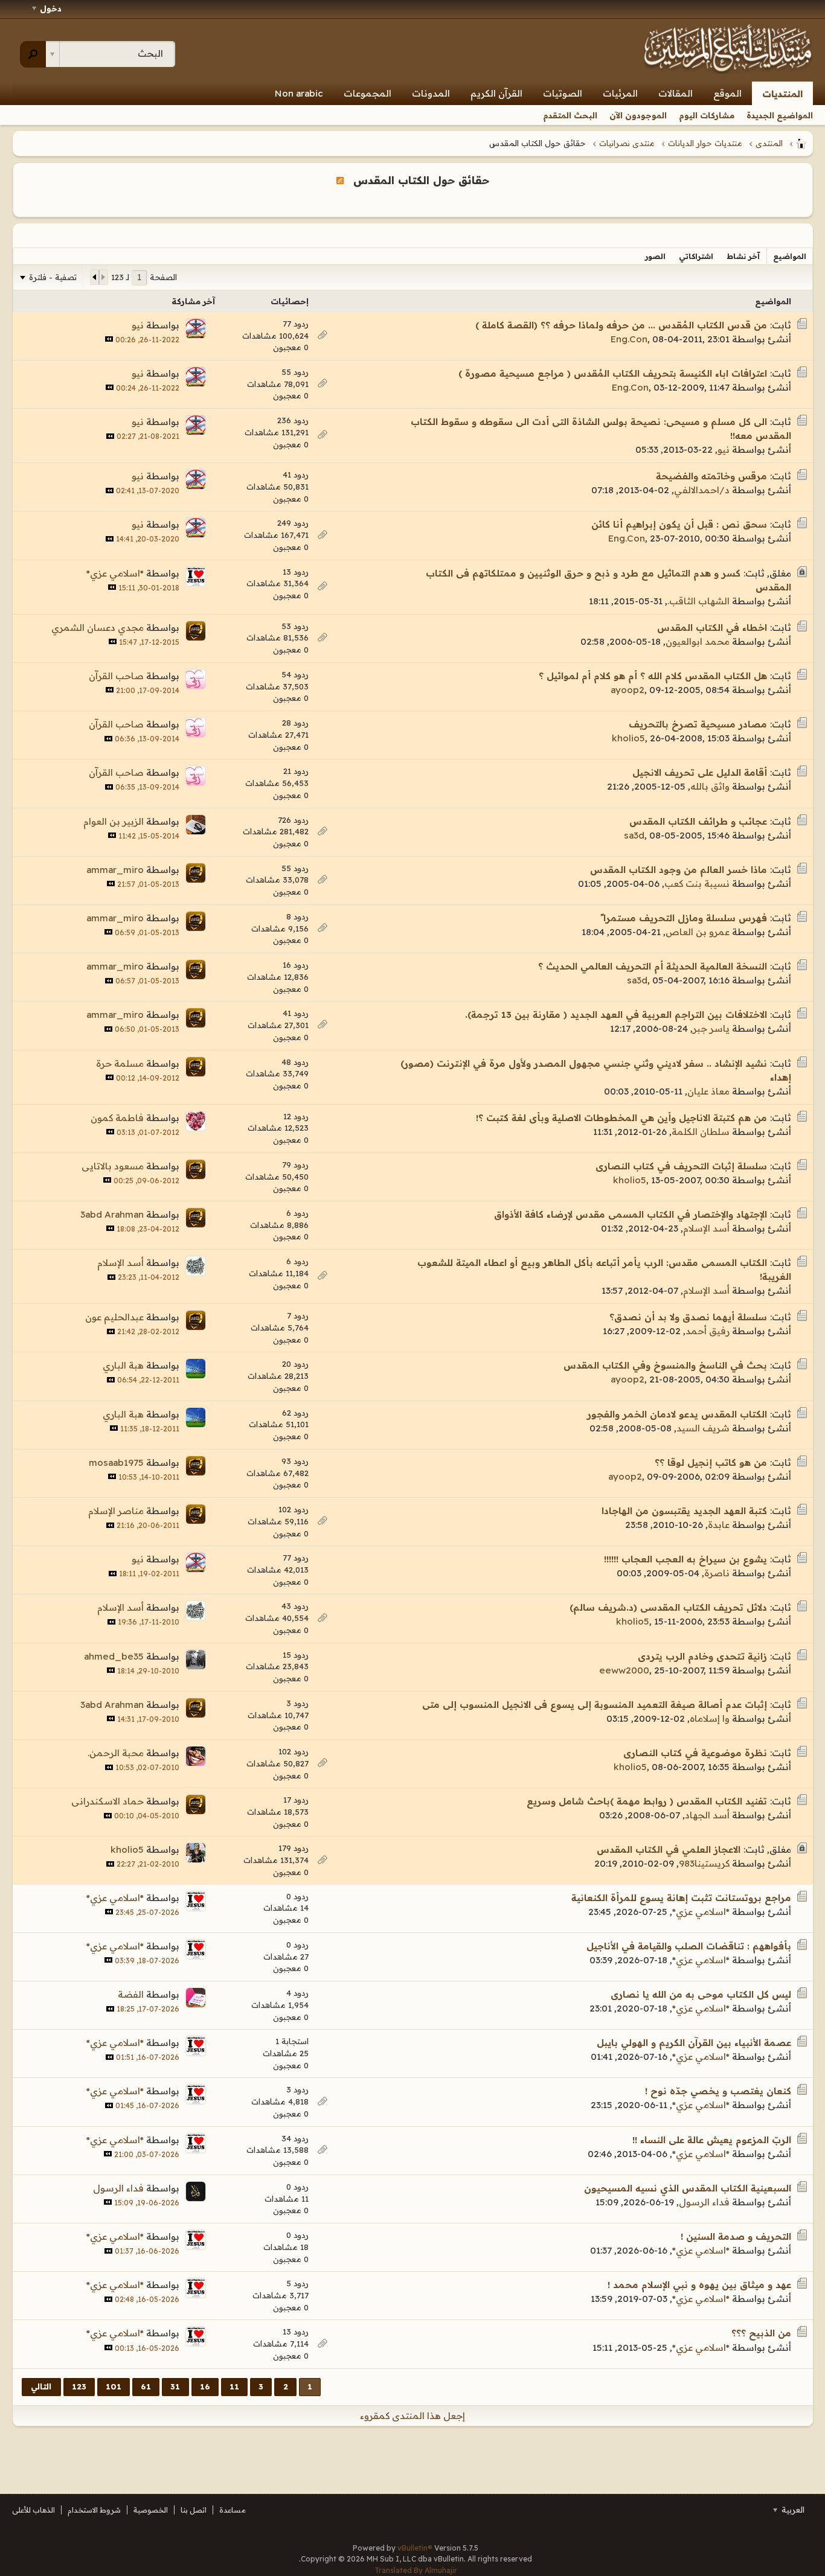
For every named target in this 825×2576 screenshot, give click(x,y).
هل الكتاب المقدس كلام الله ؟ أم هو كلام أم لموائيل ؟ (653, 676)
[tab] (790, 256)
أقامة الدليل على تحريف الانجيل (700, 772)
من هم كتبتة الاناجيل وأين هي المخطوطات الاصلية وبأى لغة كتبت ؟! (621, 1118)
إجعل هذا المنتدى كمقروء (412, 2416)
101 (114, 2386)
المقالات (676, 93)
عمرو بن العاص (698, 932)
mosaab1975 (116, 1462)
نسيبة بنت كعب (697, 884)
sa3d (634, 835)
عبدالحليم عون (114, 1317)
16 (205, 2386)
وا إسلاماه (710, 1718)
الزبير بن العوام (114, 821)
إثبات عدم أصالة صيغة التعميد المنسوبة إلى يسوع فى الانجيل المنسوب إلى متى (595, 1705)
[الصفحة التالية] (95, 277)
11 (234, 2386)
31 (175, 2386)
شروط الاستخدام (94, 2510)
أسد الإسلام (706, 1228)
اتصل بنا (194, 2510)
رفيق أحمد (708, 1331)
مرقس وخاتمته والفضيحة (711, 476)
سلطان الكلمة (701, 1132)
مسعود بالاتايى (113, 1166)
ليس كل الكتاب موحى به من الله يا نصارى (701, 1994)
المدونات (431, 93)
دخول (51, 8)
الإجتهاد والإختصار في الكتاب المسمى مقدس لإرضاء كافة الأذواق (631, 1214)
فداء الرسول (704, 2202)
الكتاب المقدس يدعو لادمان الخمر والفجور (677, 1414)
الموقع (727, 93)
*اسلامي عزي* (115, 573)
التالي (41, 2386)
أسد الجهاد (707, 1815)
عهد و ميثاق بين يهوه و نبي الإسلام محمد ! (699, 2285)
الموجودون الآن (638, 115)
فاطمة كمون (117, 1118)
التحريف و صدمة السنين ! (736, 2236)
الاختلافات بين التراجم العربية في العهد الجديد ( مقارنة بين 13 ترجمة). (616, 1015)
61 (146, 2386)
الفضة (131, 1994)
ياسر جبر (711, 1028)
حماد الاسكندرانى (108, 1801)
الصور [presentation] (655, 256)
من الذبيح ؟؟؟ (761, 2333)
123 (79, 2386)
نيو (138, 325)
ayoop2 (628, 690)
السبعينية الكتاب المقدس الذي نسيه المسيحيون (688, 2188)
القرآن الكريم (496, 93)
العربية (792, 2510)
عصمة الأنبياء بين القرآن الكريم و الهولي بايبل (694, 2043)
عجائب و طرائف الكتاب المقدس (698, 821)
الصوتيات (563, 93)
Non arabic (299, 93)
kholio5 (628, 738)
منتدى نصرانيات (627, 143)
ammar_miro (115, 870)
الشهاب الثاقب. (698, 601)
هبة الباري (123, 1365)
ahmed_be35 (114, 1656)
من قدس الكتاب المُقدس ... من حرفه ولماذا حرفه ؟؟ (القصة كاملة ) (621, 325)
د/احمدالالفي (702, 490)
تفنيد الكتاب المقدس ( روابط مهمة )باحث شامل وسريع (647, 1801)
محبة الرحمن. (116, 1753)
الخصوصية (151, 2510)
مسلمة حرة (120, 1063)
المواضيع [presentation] (790, 256)
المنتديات (782, 94)
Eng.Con (629, 339)
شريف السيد (703, 1428)
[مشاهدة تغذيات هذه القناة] (340, 180)
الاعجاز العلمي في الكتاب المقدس (669, 1849)
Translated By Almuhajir (416, 2570)
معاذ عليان (708, 1091)
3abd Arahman (112, 1214)
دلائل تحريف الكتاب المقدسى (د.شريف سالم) (668, 1607)
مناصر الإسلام (116, 1511)
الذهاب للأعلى (34, 2510)
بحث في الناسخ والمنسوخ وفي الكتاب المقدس (665, 1365)
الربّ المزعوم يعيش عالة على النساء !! (712, 2140)
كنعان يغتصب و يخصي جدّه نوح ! (718, 2091)
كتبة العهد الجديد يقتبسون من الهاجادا (684, 1511)
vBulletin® (415, 2548)
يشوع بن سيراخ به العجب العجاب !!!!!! (685, 1559)
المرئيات (620, 93)
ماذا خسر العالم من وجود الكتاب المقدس (679, 870)
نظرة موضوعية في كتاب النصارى (695, 1753)
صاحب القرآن (116, 676)
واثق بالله (710, 786)
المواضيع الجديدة (780, 115)
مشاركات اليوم (707, 115)
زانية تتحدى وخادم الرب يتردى (702, 1656)
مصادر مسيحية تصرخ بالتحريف (698, 724)
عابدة (719, 1525)
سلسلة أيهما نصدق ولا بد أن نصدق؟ (688, 1317)
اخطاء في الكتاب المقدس (712, 628)
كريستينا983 (704, 1863)
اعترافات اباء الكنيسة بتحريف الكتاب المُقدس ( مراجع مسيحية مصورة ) (613, 373)
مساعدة (233, 2510)
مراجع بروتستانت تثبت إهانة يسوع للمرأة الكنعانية (681, 1898)
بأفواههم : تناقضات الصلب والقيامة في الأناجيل (689, 1946)
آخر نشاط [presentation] (743, 256)
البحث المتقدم (570, 115)
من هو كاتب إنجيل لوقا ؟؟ (711, 1462)
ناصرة (717, 1573)
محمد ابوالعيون (698, 641)
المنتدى (769, 143)
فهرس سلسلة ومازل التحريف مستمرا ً (684, 918)
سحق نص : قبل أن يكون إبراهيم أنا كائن (679, 524)
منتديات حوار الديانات (705, 143)
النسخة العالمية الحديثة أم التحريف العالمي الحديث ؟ (653, 966)
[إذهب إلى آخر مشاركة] (109, 339)
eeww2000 (624, 1670)
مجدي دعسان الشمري (98, 628)
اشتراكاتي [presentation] (696, 256)
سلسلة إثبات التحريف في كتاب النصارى (681, 1166)
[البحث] (33, 54)
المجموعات (368, 93)
